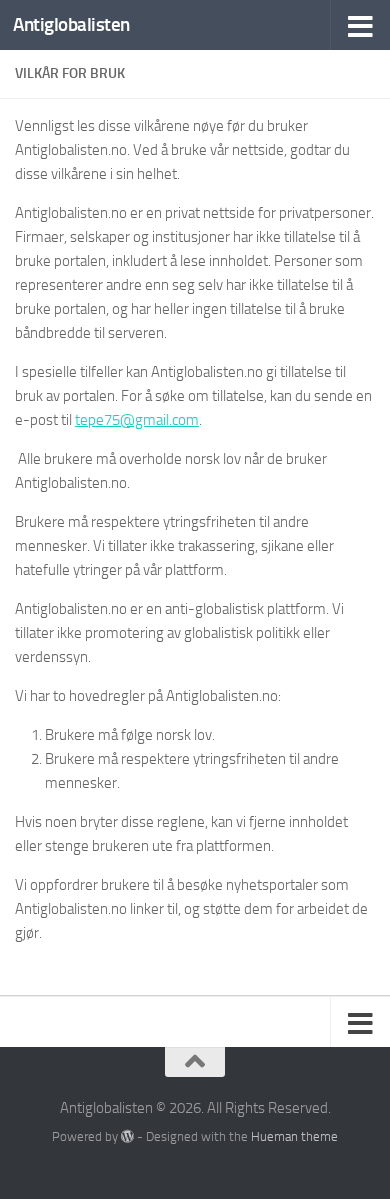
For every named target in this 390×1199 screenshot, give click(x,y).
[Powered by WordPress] (127, 1136)
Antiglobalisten (71, 24)
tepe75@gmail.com (137, 420)
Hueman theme (294, 1136)
